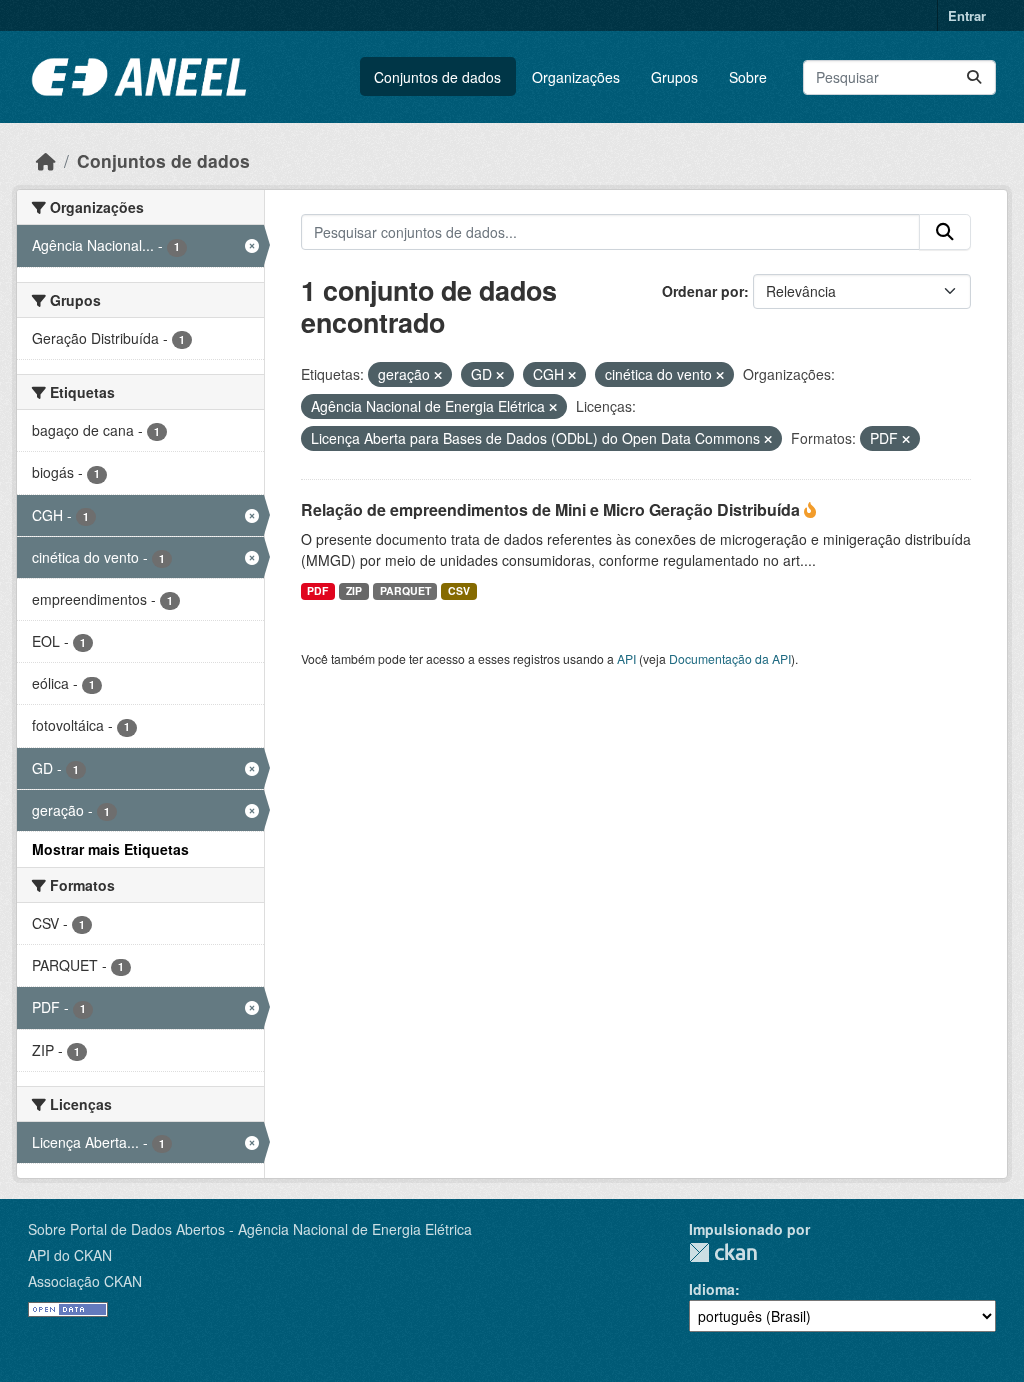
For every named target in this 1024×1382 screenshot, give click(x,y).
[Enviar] (974, 77)
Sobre (748, 77)
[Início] (46, 160)
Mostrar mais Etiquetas (110, 849)
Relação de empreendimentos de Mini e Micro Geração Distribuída (552, 509)
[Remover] (438, 375)
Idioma (712, 1289)
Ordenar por (703, 291)
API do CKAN (70, 1255)
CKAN (723, 1252)
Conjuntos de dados (437, 77)
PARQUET (405, 590)
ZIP (354, 590)
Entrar (967, 15)
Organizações (576, 77)
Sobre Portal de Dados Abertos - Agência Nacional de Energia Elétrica (250, 1229)
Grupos (674, 77)
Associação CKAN (85, 1281)
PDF (317, 590)
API (626, 658)
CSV (459, 590)
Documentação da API (730, 658)
